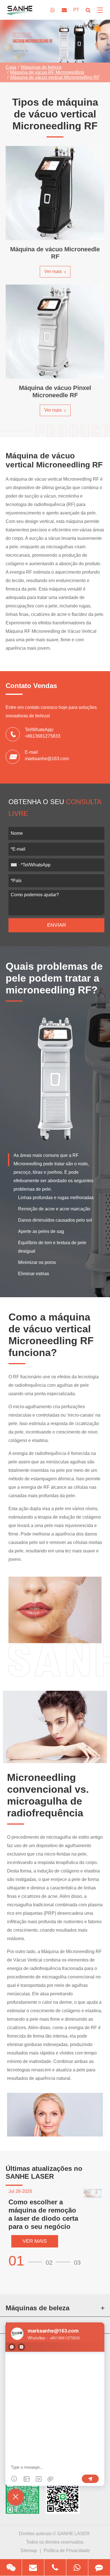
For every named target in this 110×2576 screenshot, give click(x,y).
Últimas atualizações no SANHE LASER (44, 2172)
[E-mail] (33, 2567)
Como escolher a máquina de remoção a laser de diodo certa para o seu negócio (43, 2214)
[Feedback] (99, 2567)
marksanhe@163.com (47, 759)
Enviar (57, 925)
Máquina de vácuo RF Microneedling (47, 72)
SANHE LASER (73, 2534)
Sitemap (29, 2551)
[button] (27, 2261)
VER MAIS (35, 2241)
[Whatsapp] (77, 2567)
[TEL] (55, 2567)
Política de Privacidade (67, 2551)
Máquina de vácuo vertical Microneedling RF (55, 77)
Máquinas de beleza (41, 67)
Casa (11, 67)
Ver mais (54, 271)
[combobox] (15, 865)
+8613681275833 (43, 736)
